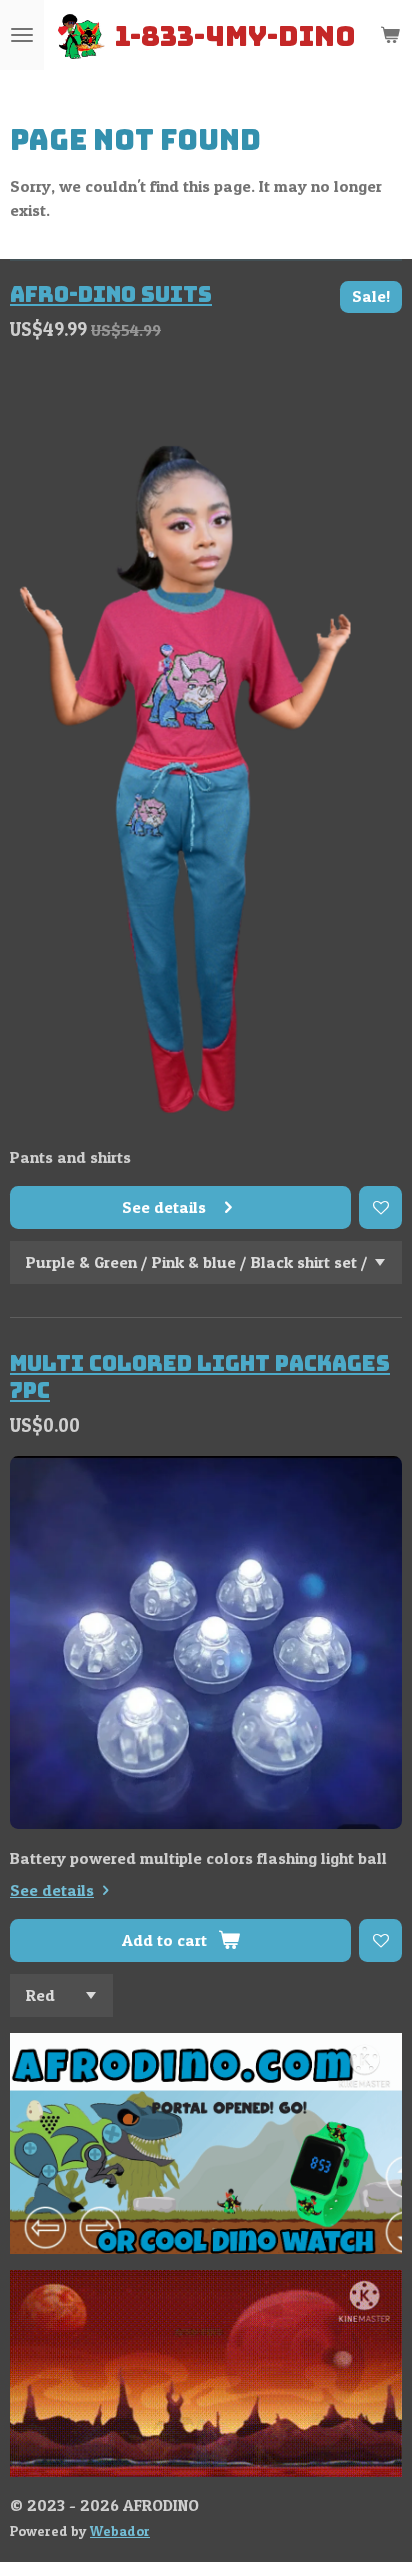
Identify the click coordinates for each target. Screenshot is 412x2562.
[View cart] (390, 35)
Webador (120, 2531)
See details (52, 1890)
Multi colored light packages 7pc (200, 1376)
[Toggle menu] (22, 35)
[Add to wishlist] (380, 1207)
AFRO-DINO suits (111, 294)
